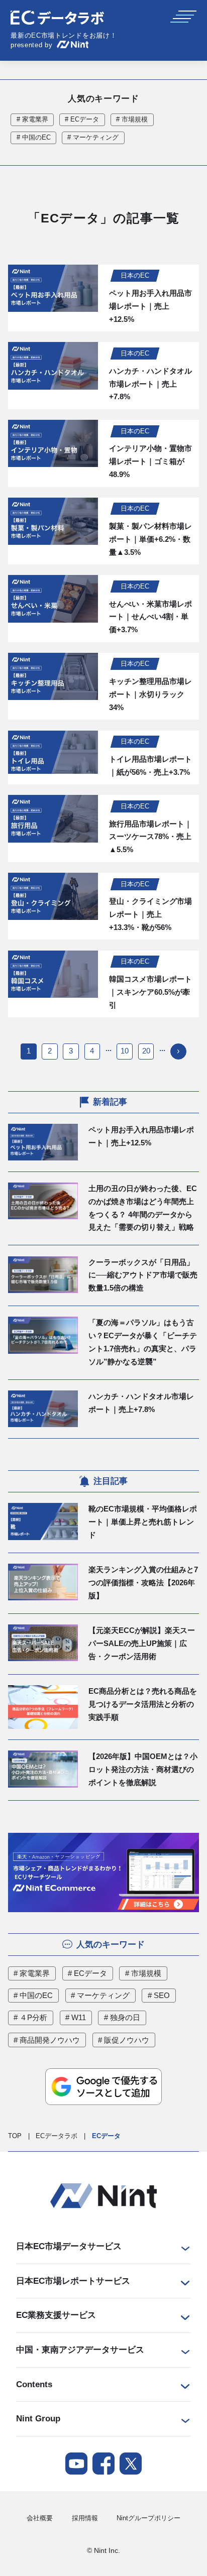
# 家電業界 (32, 120)
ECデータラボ (57, 2136)
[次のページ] (178, 1051)
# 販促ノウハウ (124, 2040)
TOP (15, 2136)
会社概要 (40, 2518)
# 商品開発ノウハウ (47, 2040)
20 (146, 1051)
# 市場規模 (132, 120)
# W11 (76, 2018)
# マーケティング (93, 138)
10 (125, 1051)
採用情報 (85, 2518)
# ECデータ (82, 120)
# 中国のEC (34, 138)
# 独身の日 (122, 2018)
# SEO (159, 1996)
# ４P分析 (30, 2018)
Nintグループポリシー (148, 2518)
